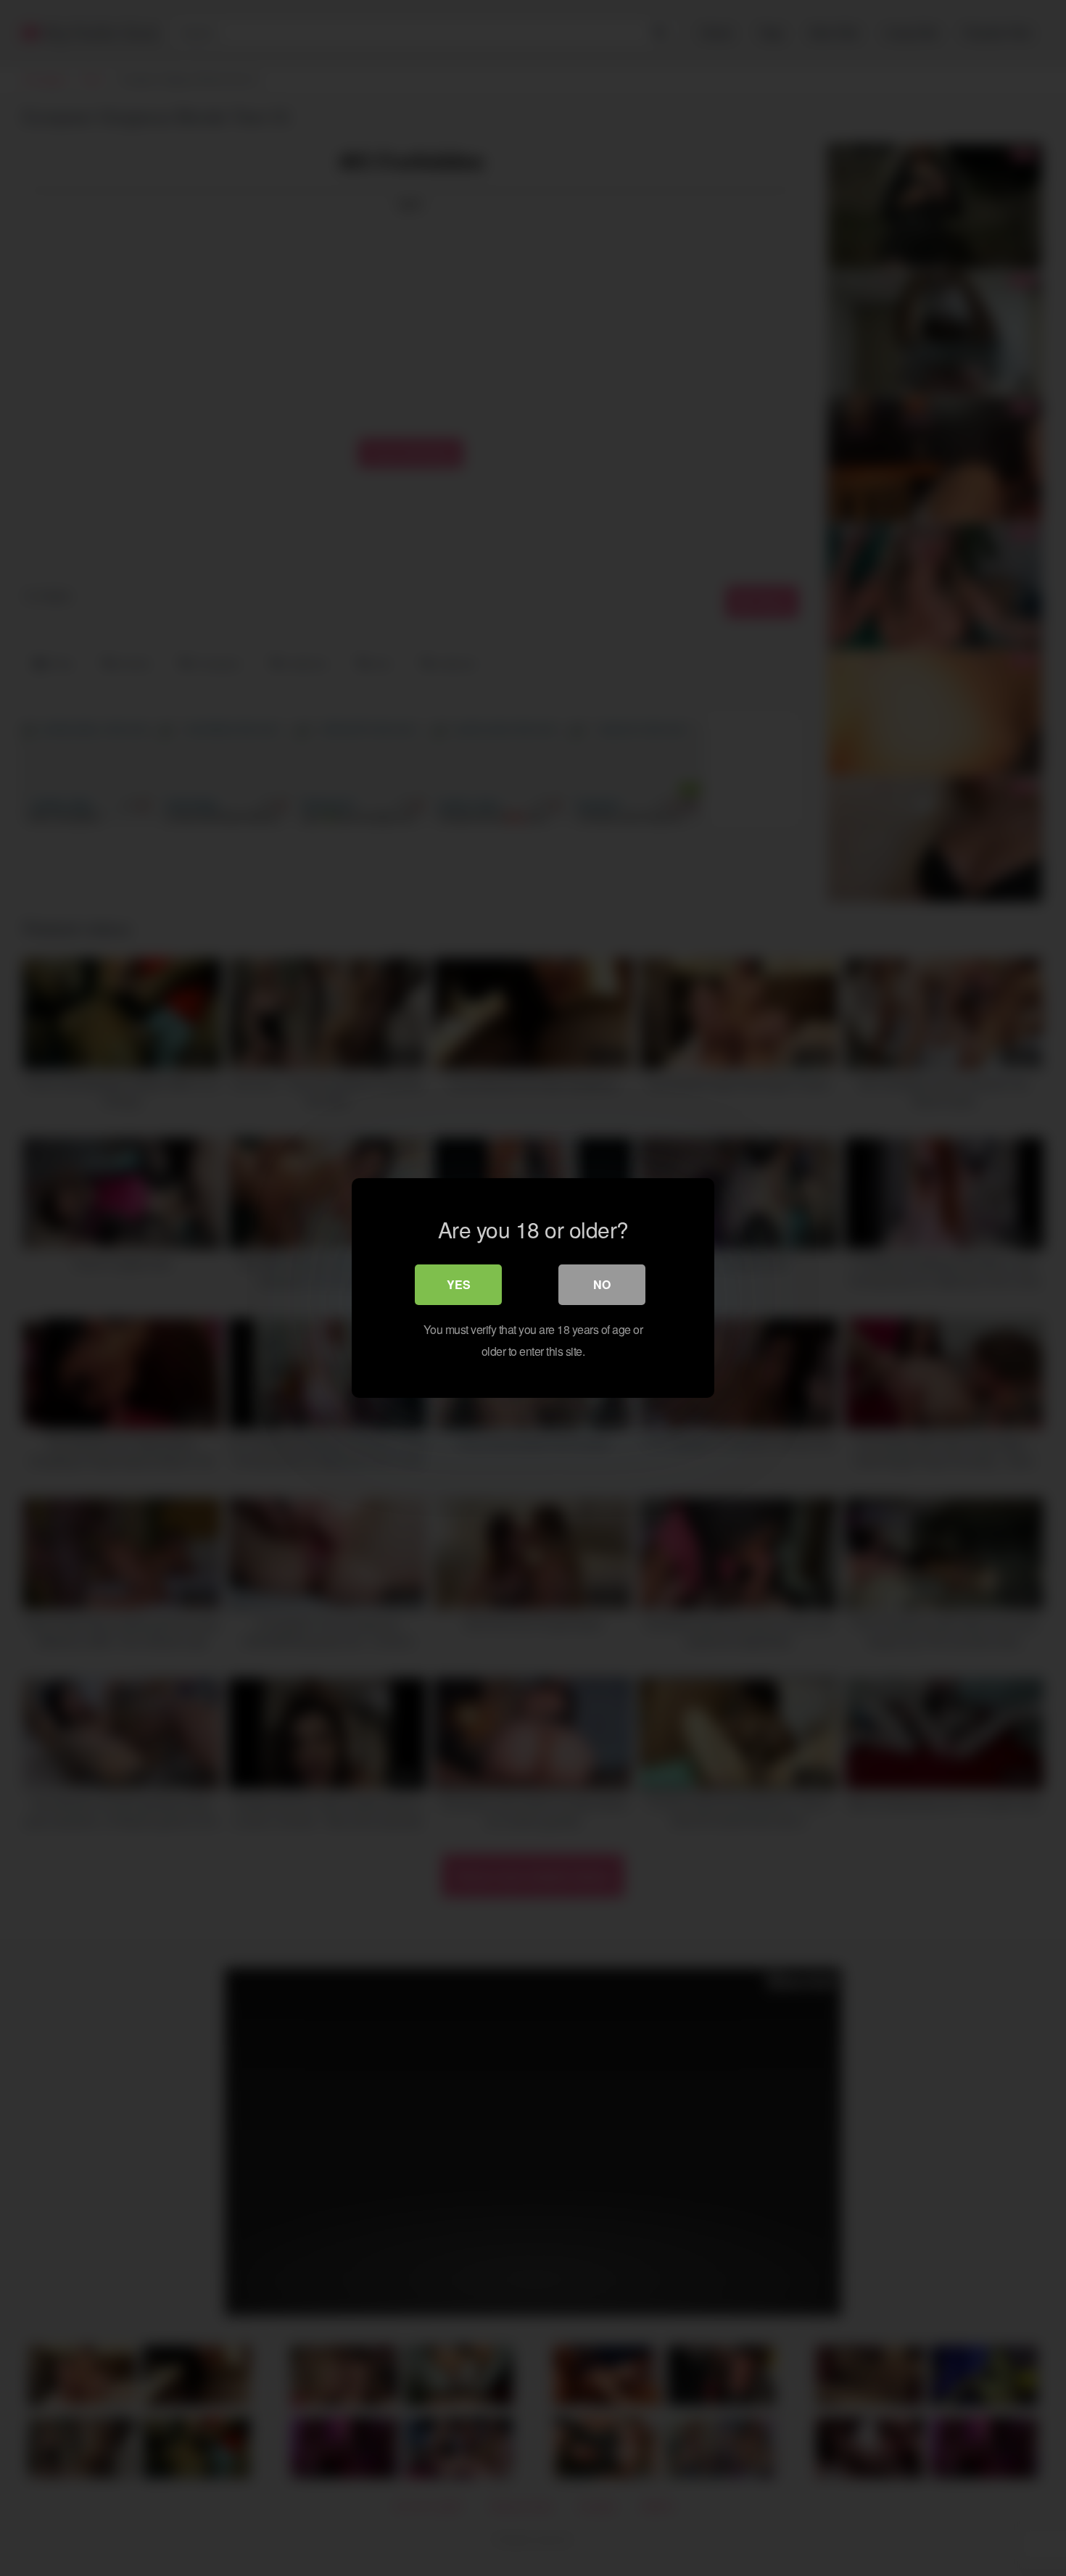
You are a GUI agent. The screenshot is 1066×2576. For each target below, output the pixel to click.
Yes (459, 1284)
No (602, 1284)
